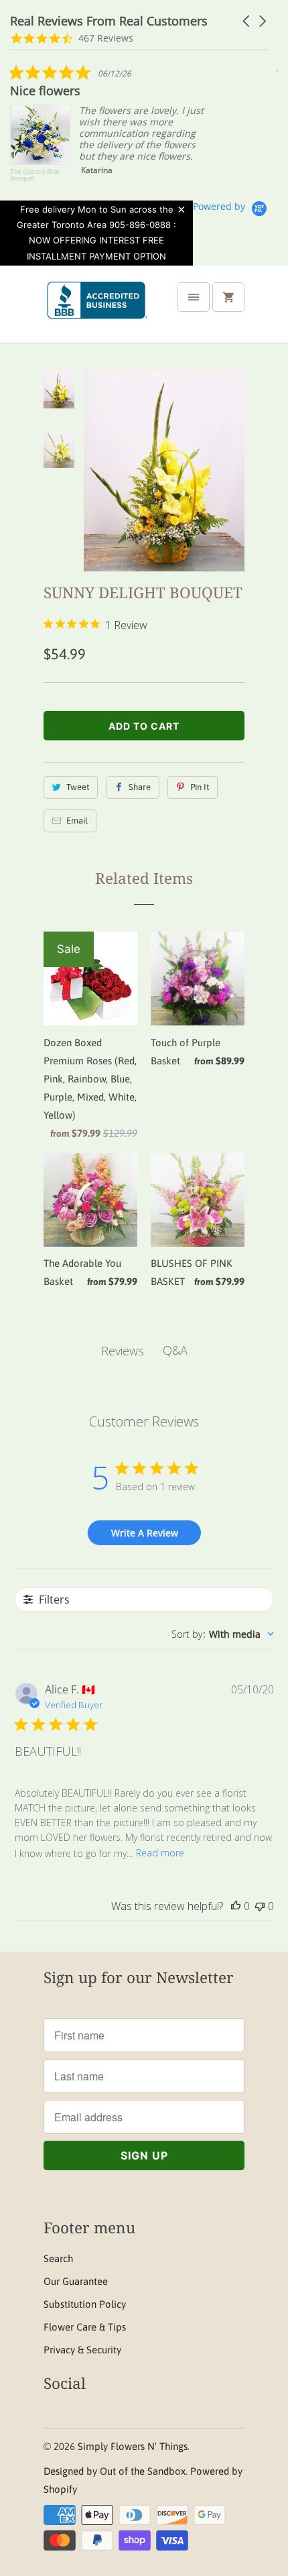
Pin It (200, 787)
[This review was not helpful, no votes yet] (260, 1906)
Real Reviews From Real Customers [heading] (109, 21)
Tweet (78, 787)
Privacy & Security (82, 2350)
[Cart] (228, 297)
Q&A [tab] (175, 1350)
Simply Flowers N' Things (133, 2446)
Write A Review (145, 1533)
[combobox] (223, 1634)
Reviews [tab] (123, 1351)
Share (140, 787)
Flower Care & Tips (85, 2327)
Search (58, 2258)
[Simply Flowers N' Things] (97, 309)
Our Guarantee (76, 2281)
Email (77, 821)
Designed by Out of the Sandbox (115, 2471)
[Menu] (194, 297)
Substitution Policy (85, 2304)
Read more (160, 1853)
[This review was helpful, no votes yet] (236, 1906)
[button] (247, 21)
